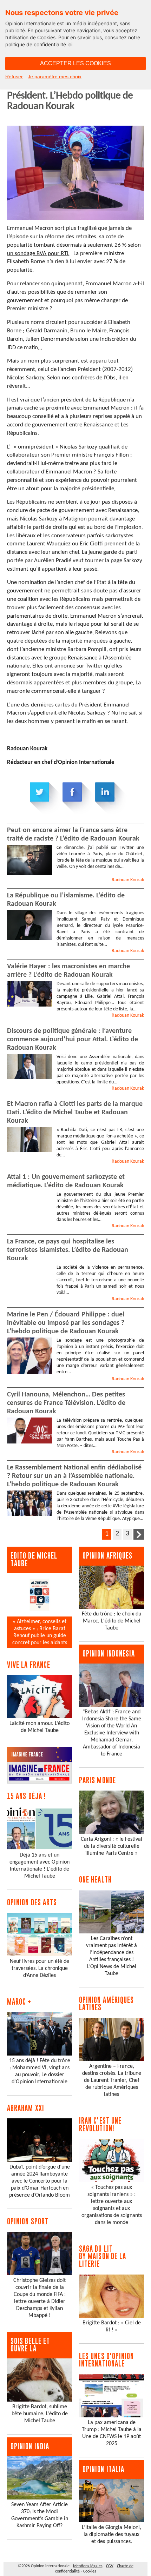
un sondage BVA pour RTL (38, 254)
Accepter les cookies (75, 63)
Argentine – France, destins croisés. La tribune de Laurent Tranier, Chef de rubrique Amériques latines (112, 2080)
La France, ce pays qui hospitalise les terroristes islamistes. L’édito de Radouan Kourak (68, 1250)
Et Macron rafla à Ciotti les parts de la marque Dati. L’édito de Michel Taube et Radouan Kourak (75, 1113)
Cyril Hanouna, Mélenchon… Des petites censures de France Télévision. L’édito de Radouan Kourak (66, 1403)
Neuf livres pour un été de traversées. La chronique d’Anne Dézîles (40, 1968)
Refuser (14, 77)
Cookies (90, 2571)
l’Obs (110, 378)
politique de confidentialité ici (39, 44)
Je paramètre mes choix (55, 77)
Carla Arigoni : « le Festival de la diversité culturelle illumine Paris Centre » (111, 1846)
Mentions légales (88, 2566)
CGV (110, 2566)
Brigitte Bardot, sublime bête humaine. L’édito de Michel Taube (40, 2414)
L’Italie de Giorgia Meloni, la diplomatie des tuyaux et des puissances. (111, 2535)
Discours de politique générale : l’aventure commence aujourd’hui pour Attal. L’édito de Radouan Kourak (73, 1040)
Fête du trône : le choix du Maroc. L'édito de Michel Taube (111, 1621)
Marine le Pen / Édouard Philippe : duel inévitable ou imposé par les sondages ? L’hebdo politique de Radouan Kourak (66, 1323)
